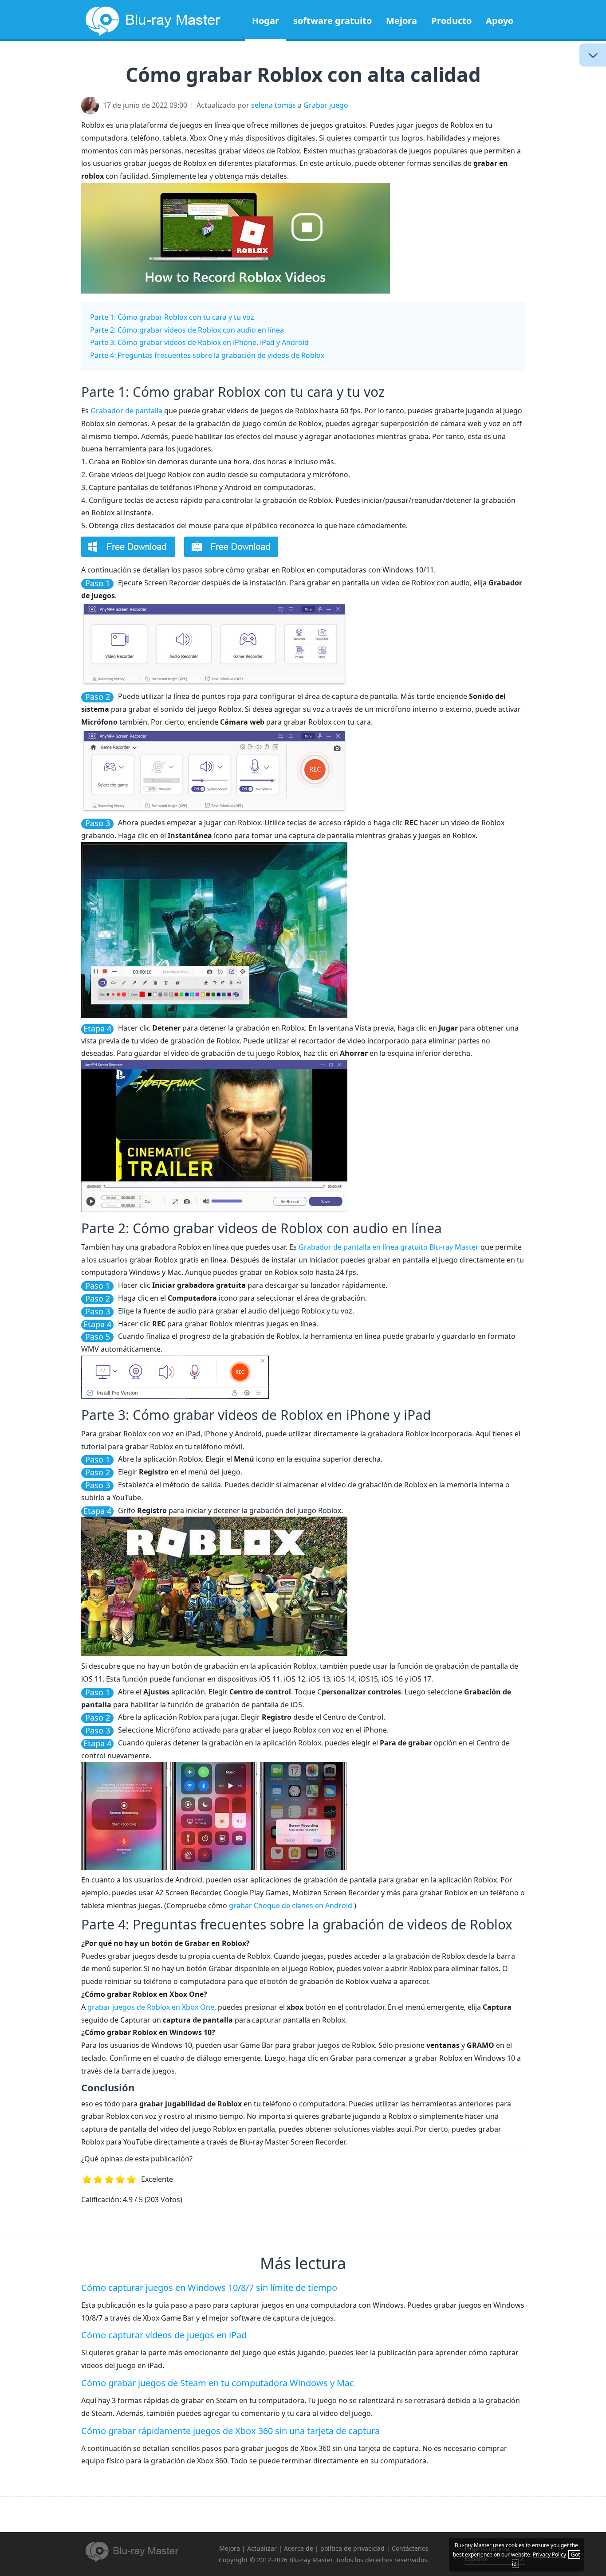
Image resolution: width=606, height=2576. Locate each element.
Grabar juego (326, 105)
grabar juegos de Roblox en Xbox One (151, 2007)
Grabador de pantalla (126, 411)
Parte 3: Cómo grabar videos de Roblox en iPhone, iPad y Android (199, 342)
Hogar (266, 21)
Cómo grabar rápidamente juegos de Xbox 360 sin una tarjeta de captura (230, 2431)
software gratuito (333, 21)
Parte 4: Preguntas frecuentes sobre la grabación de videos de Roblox (207, 355)
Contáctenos (410, 2548)
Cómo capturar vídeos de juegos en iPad (164, 2335)
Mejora (401, 21)
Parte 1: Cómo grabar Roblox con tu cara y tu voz (172, 317)
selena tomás (273, 105)
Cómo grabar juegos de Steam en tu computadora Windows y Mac (218, 2383)
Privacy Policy (549, 2554)
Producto (451, 21)
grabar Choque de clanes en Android (291, 1906)
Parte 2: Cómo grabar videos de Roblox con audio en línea (187, 330)
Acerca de (299, 2548)
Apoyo (500, 21)
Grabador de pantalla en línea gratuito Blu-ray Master (389, 1247)
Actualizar (262, 2548)
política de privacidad (352, 2548)
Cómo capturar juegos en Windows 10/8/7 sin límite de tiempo (209, 2288)
